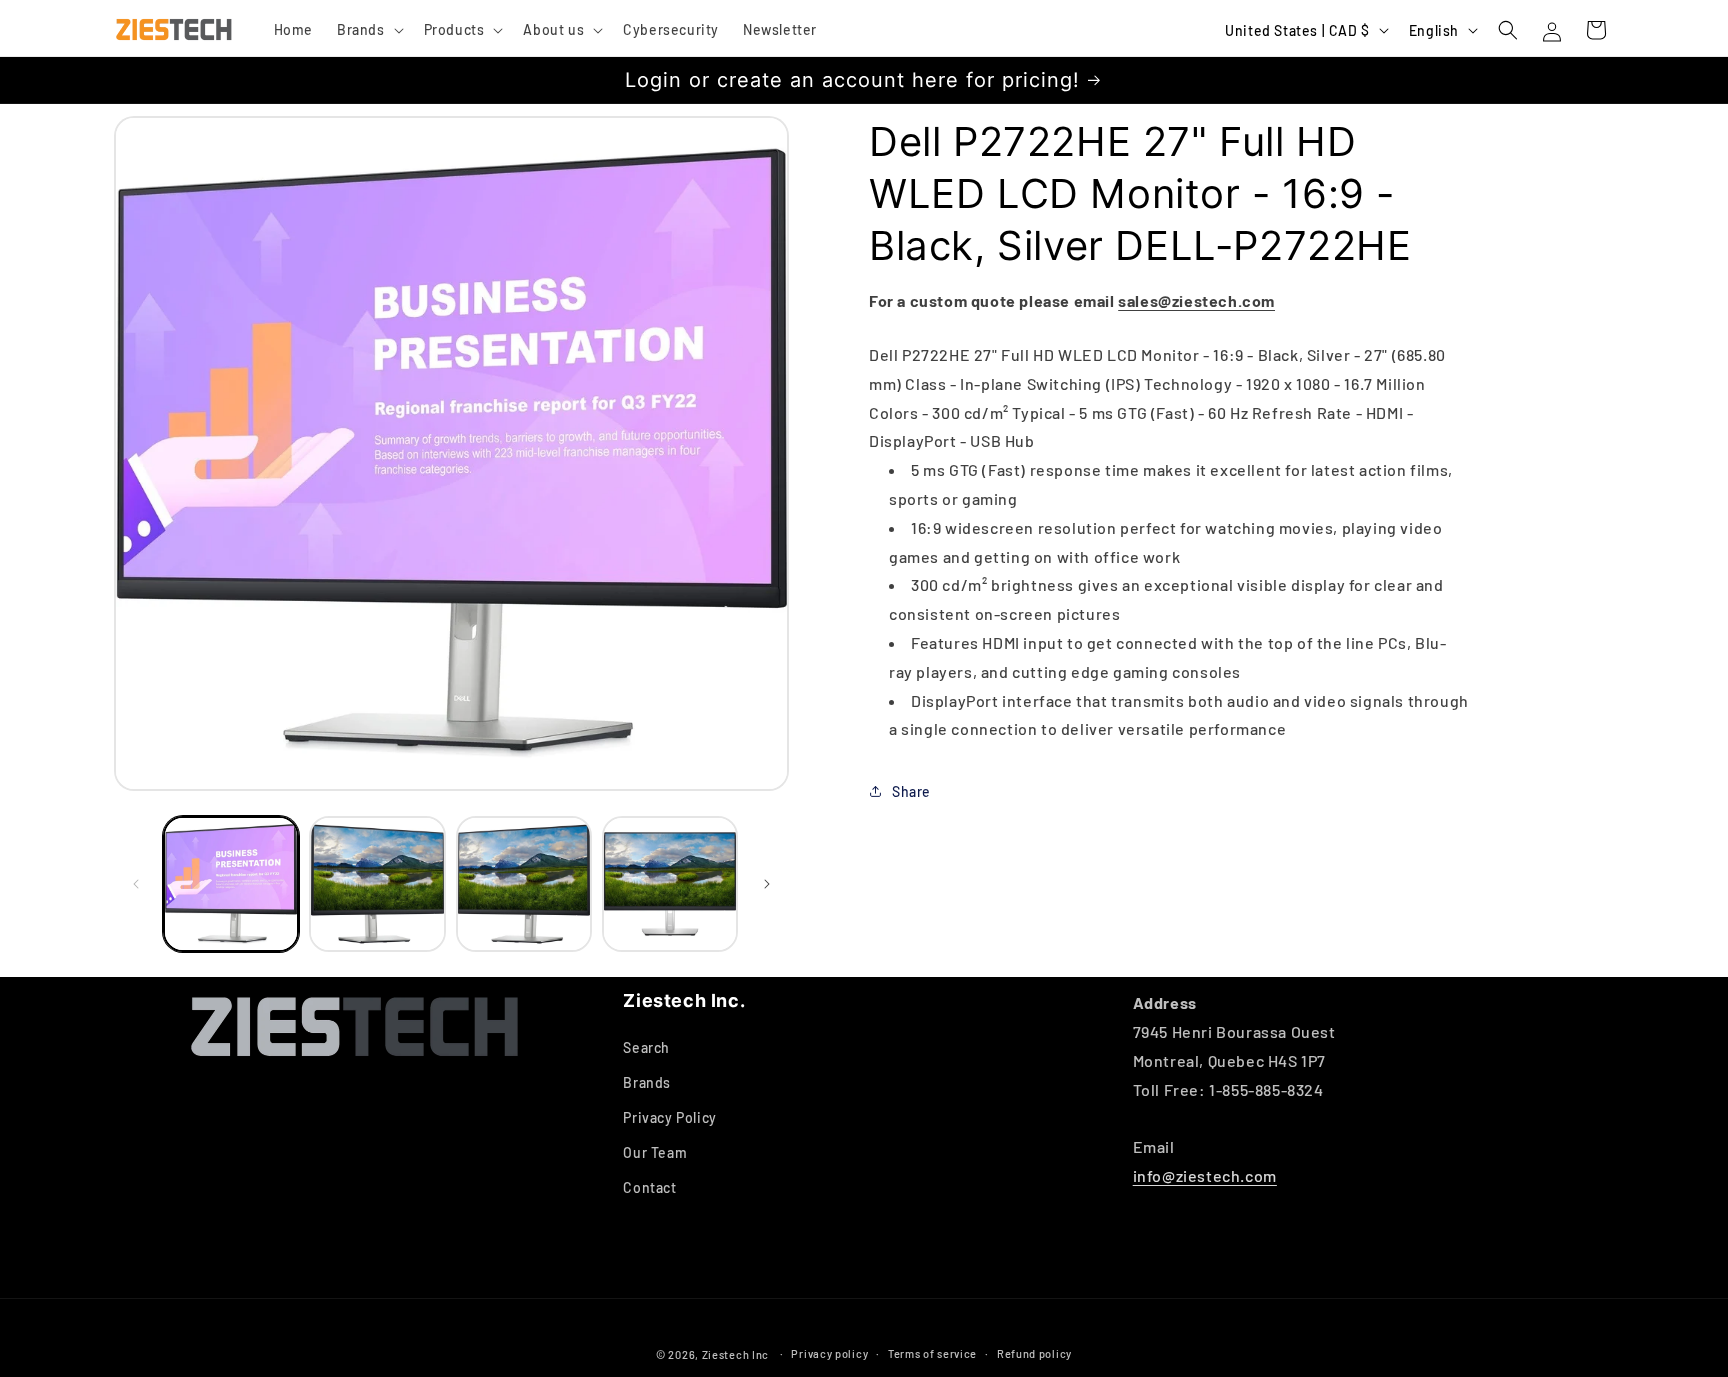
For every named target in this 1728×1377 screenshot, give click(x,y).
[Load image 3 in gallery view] (524, 884)
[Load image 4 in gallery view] (670, 884)
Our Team (655, 1152)
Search (646, 1047)
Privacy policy (829, 1353)
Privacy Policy (669, 1117)
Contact (649, 1187)
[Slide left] (136, 884)
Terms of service (932, 1353)
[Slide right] (767, 884)
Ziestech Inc (735, 1354)
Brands (647, 1082)
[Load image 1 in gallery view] (231, 884)
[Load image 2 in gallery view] (377, 884)
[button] (368, 30)
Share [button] (911, 790)
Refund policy (1034, 1353)
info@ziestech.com (1205, 1175)
